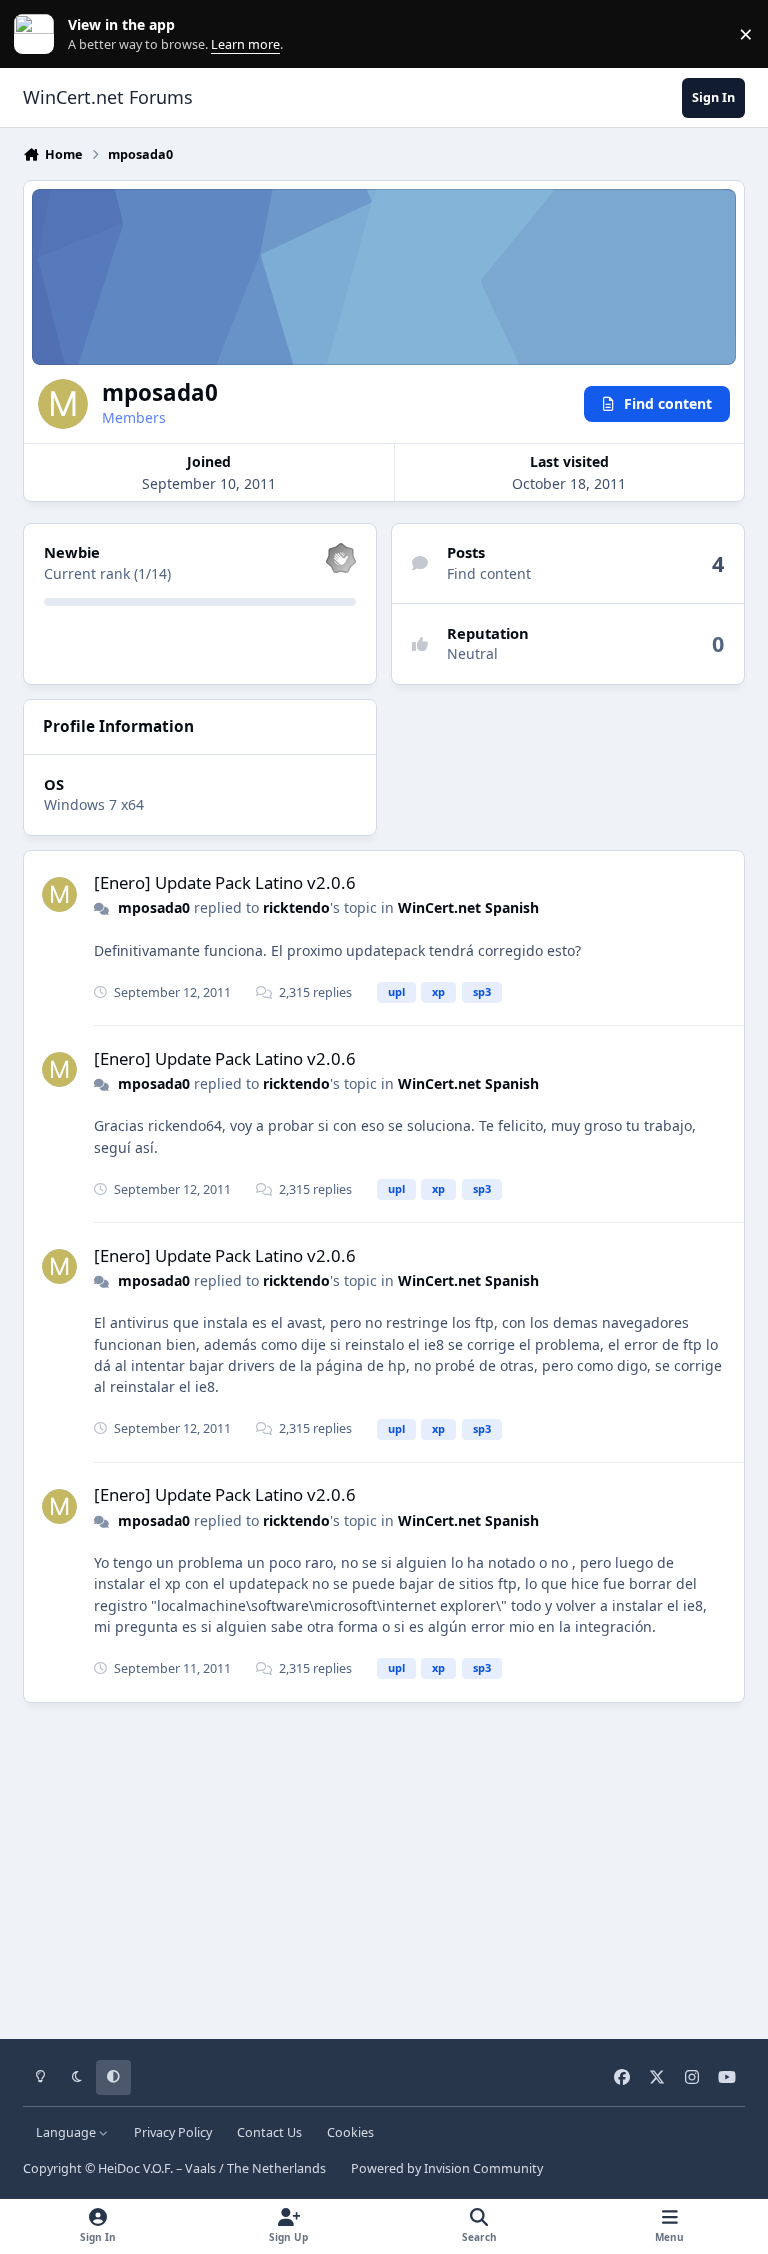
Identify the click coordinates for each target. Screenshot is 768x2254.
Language (67, 2132)
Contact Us (269, 2132)
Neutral (472, 653)
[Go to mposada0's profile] (59, 894)
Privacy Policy (173, 2132)
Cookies (350, 2132)
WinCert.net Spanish (468, 907)
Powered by (447, 2168)
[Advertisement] (384, 1864)
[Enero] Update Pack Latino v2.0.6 (225, 882)
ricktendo (296, 907)
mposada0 (154, 907)
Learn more (38, 34)
